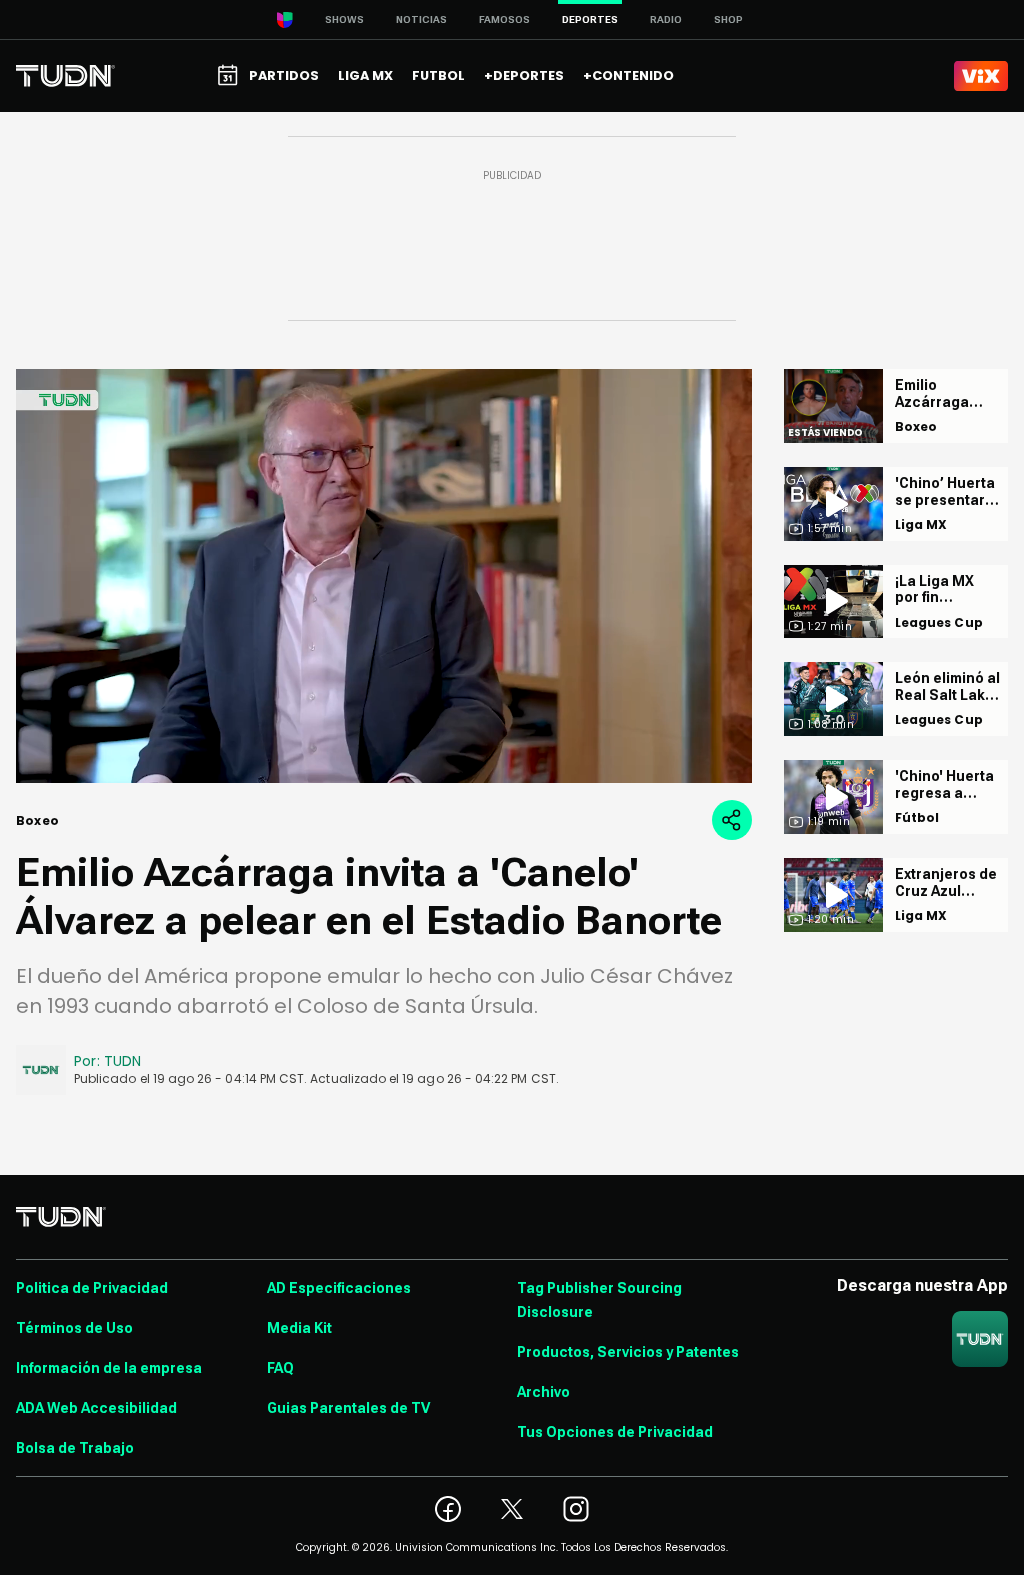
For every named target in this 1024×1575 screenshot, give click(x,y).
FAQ (280, 1368)
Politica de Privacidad (92, 1288)
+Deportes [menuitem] (524, 75)
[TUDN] (65, 76)
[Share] (732, 820)
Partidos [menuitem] (284, 75)
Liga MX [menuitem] (365, 75)
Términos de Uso (74, 1328)
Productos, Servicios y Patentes (628, 1352)
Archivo (543, 1392)
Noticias (421, 19)
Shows (344, 19)
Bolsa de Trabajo (75, 1448)
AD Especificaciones (339, 1288)
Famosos (504, 19)
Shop (728, 19)
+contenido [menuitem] (628, 75)
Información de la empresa (109, 1368)
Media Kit (299, 1328)
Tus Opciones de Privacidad (615, 1432)
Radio (666, 19)
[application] (384, 576)
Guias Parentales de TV (348, 1408)
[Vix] (981, 76)
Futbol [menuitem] (438, 75)
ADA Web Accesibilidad (96, 1408)
